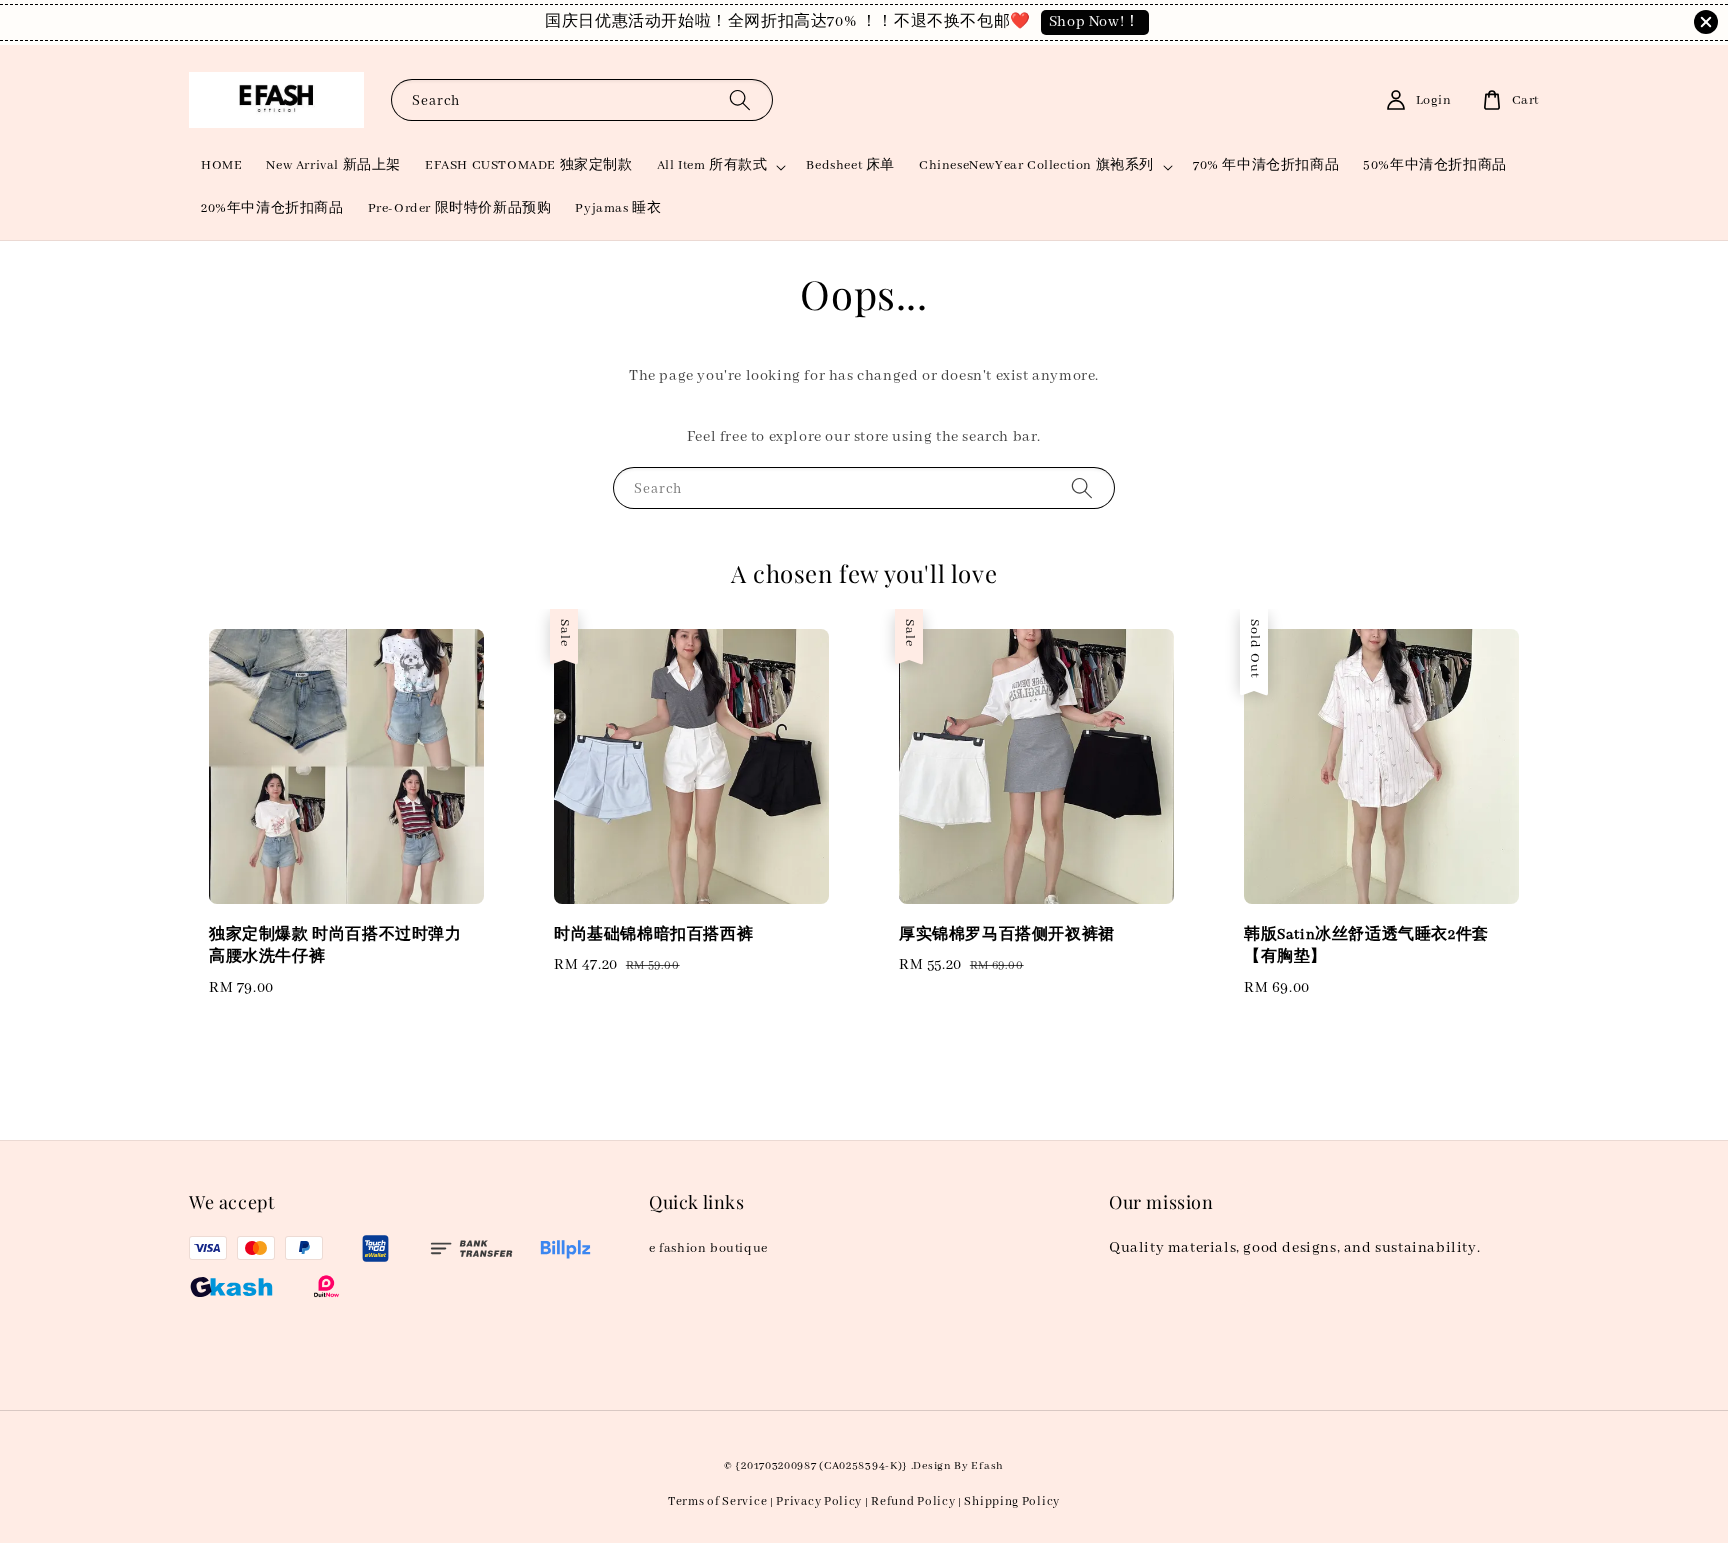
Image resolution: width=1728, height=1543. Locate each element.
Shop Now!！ (1095, 22)
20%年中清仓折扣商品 (272, 208)
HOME (221, 165)
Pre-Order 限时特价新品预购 (460, 208)
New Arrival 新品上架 (333, 165)
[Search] (740, 99)
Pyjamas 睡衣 (618, 208)
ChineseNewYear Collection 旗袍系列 (1036, 165)
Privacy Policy (819, 1501)
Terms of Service (717, 1501)
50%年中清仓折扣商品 (1435, 165)
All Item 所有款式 (712, 165)
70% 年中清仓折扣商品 (1266, 165)
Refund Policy (913, 1501)
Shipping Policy (1012, 1501)
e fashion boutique (708, 1248)
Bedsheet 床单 (850, 165)
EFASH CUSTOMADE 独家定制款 (529, 165)
